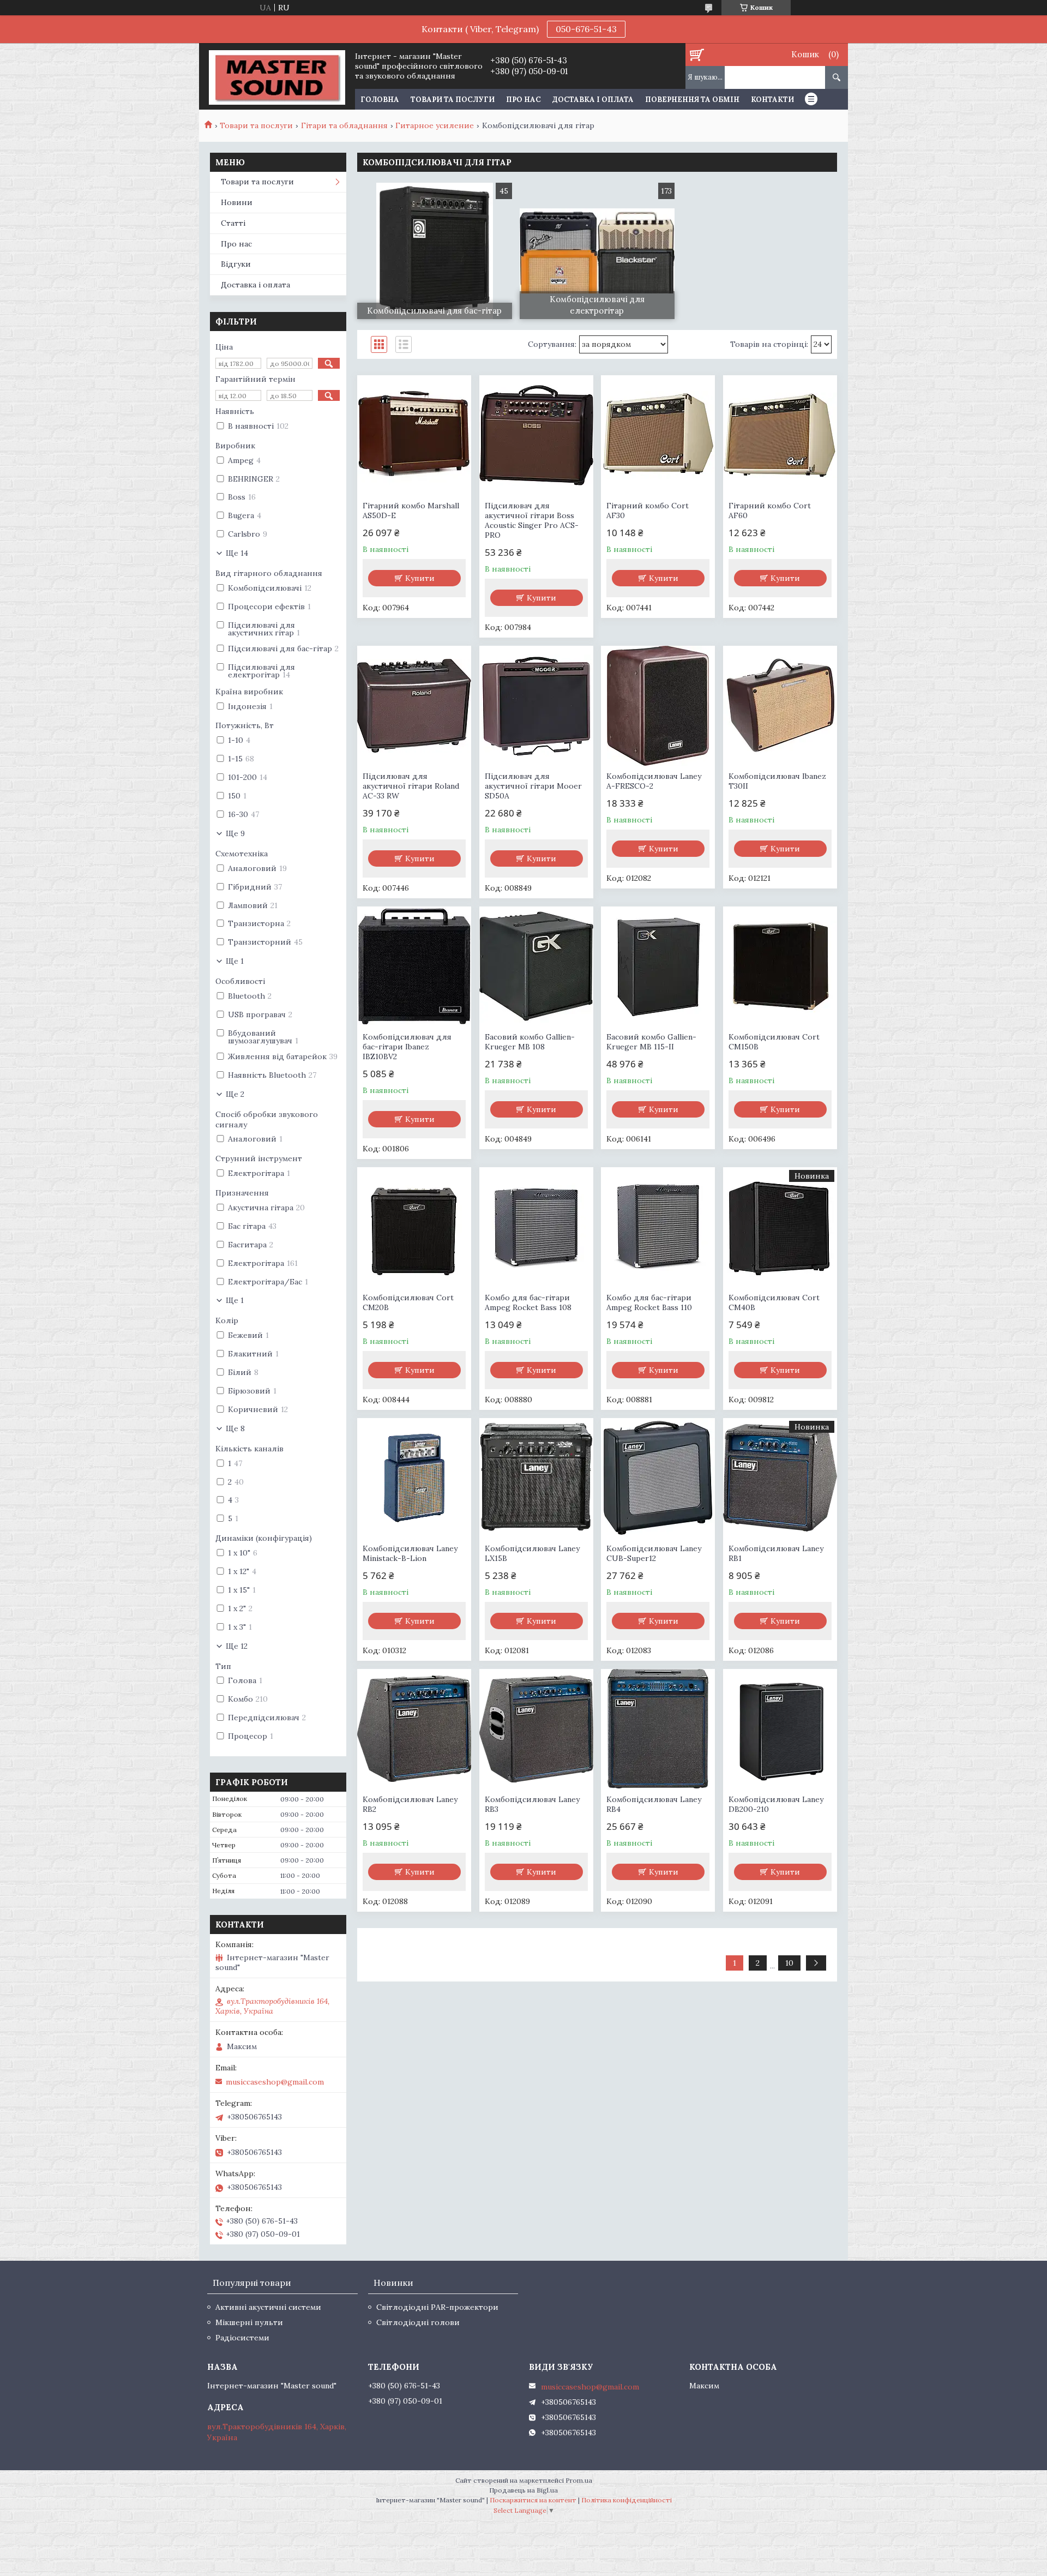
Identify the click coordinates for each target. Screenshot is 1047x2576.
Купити (420, 578)
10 (789, 1963)
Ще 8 (235, 1428)
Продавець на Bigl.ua (523, 2490)
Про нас (523, 100)
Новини (237, 202)
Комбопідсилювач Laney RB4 (654, 1804)
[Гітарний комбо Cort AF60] (780, 435)
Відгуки (236, 264)
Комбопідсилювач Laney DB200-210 (776, 1804)
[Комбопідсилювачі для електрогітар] (597, 251)
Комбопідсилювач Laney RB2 (410, 1804)
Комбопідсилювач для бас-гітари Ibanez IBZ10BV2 (407, 1047)
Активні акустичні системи (268, 2307)
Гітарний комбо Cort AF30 (648, 511)
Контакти (772, 100)
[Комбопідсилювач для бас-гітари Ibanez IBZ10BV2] (414, 966)
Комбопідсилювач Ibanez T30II (777, 781)
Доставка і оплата (593, 100)
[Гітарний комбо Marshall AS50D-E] (414, 435)
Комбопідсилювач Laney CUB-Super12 (654, 1553)
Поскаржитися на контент (533, 2500)
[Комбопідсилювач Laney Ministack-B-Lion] (414, 1478)
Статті (233, 223)
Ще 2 (235, 1094)
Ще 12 (237, 1646)
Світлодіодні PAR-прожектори (437, 2307)
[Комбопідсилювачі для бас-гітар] (435, 251)
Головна (380, 100)
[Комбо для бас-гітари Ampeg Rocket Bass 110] (658, 1227)
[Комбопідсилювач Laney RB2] (414, 1729)
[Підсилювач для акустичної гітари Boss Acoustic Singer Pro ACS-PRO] (536, 435)
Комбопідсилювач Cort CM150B (774, 1042)
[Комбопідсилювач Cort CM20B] (414, 1227)
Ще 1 (235, 961)
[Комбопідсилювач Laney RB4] (658, 1729)
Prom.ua (579, 2480)
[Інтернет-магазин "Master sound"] (277, 76)
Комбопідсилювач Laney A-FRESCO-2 (654, 781)
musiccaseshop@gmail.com (275, 2082)
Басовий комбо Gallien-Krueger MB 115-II (651, 1042)
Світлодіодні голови (418, 2322)
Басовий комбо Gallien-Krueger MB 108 (530, 1042)
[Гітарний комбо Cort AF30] (658, 435)
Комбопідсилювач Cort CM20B (408, 1302)
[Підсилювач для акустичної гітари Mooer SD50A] (536, 706)
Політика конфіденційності (627, 2500)
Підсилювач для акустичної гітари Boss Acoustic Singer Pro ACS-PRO (532, 520)
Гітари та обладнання (344, 125)
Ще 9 (235, 833)
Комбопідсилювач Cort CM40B (774, 1302)
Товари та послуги (453, 100)
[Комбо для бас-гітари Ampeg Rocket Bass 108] (536, 1227)
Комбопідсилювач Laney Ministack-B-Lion (410, 1553)
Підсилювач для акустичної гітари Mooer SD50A (533, 786)
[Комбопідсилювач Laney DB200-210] (780, 1729)
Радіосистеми (242, 2338)
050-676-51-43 (586, 29)
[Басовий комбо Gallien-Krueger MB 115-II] (658, 966)
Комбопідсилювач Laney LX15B (532, 1553)
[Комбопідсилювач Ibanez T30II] (780, 706)
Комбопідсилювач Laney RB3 (532, 1804)
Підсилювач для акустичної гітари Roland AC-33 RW (411, 786)
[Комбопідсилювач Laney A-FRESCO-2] (658, 706)
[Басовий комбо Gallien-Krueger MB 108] (536, 966)
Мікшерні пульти (249, 2322)
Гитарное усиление (435, 125)
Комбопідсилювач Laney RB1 (776, 1553)
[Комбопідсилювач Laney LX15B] (536, 1478)
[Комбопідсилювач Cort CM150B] (780, 966)
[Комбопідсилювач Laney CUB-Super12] (658, 1478)
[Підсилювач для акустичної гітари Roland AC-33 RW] (414, 706)
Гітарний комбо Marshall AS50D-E (411, 511)
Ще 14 (237, 553)
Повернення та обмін (692, 100)
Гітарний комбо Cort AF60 (770, 511)
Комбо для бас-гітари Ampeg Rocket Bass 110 (649, 1302)
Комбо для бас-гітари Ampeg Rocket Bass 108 (528, 1302)
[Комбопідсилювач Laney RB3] (536, 1729)
